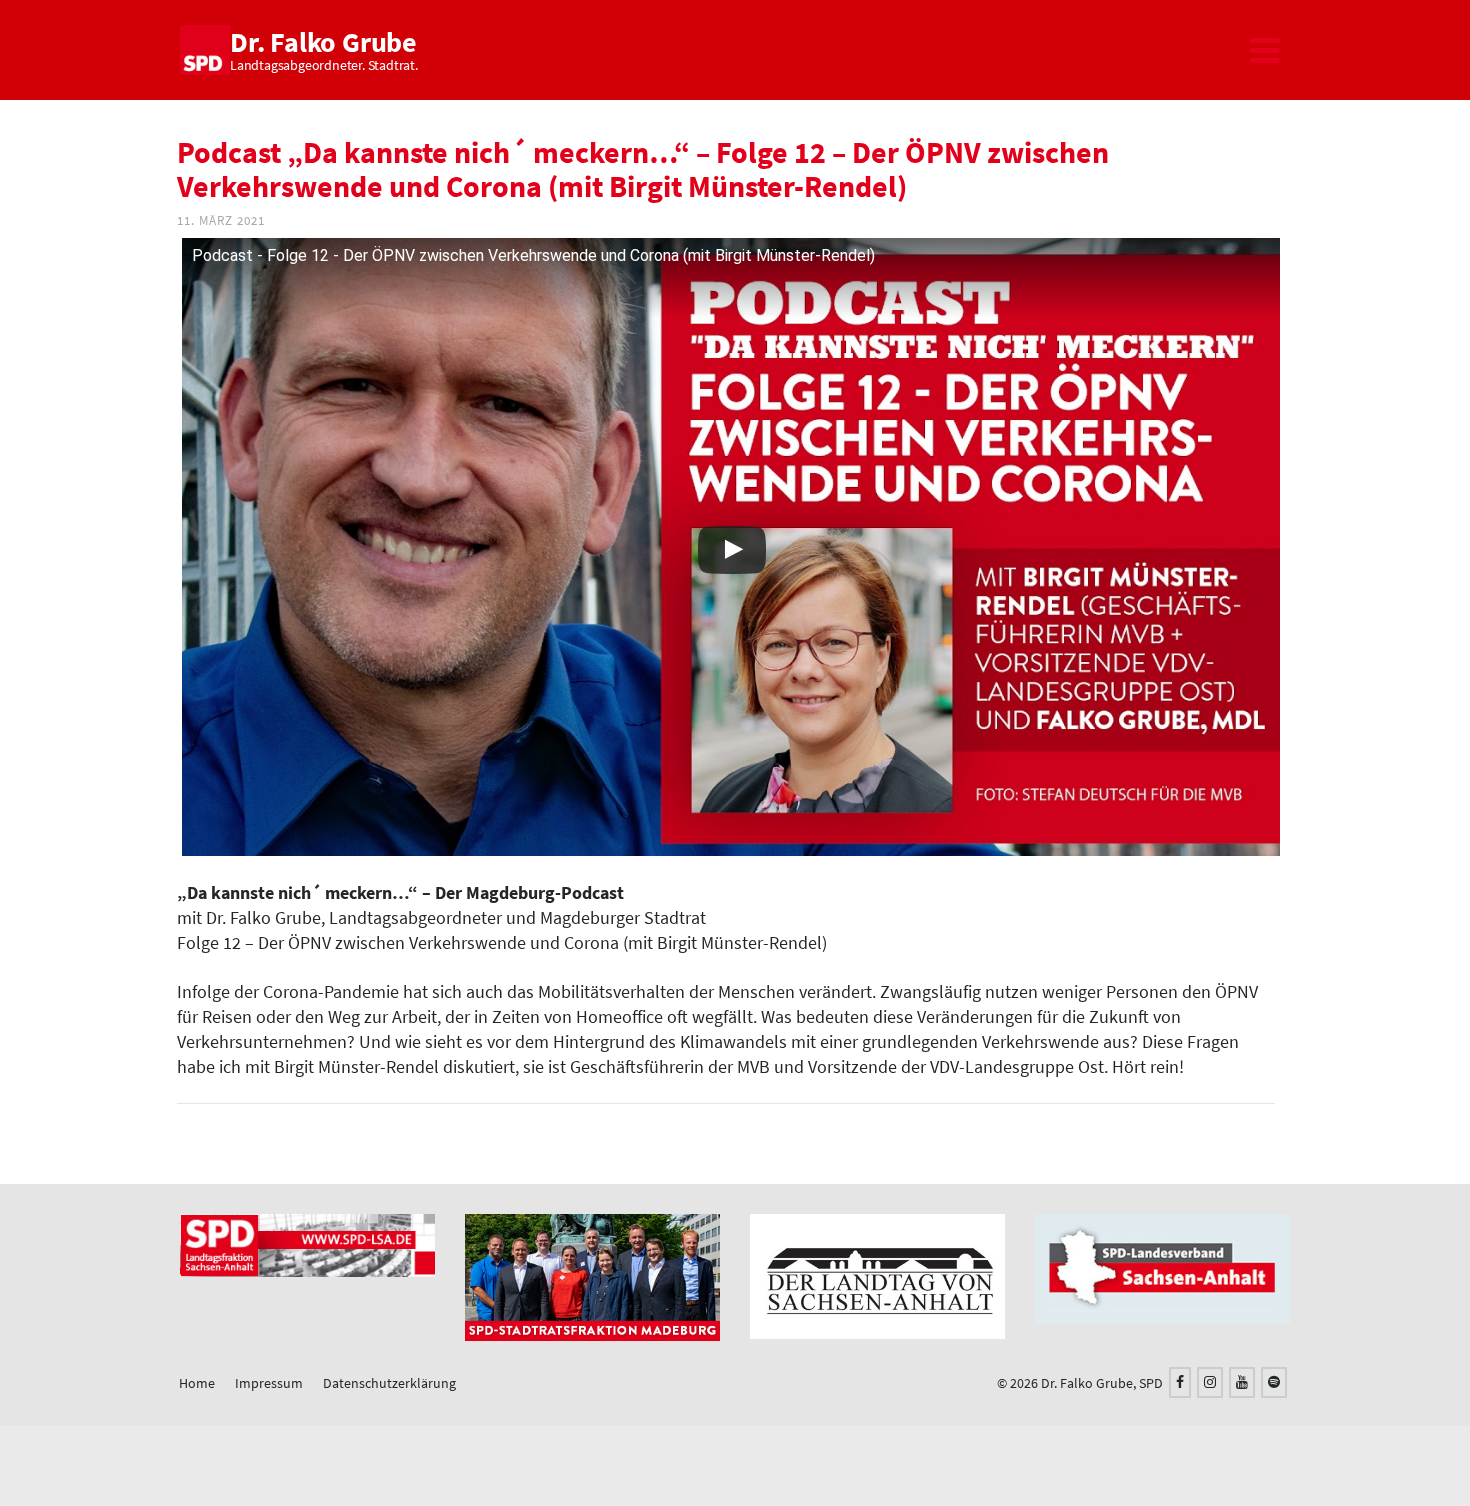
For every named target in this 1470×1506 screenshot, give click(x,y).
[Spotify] (1274, 1382)
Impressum (269, 1383)
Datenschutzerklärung (389, 1383)
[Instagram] (1210, 1382)
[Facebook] (1180, 1382)
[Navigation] (1265, 50)
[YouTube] (1242, 1382)
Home (197, 1383)
